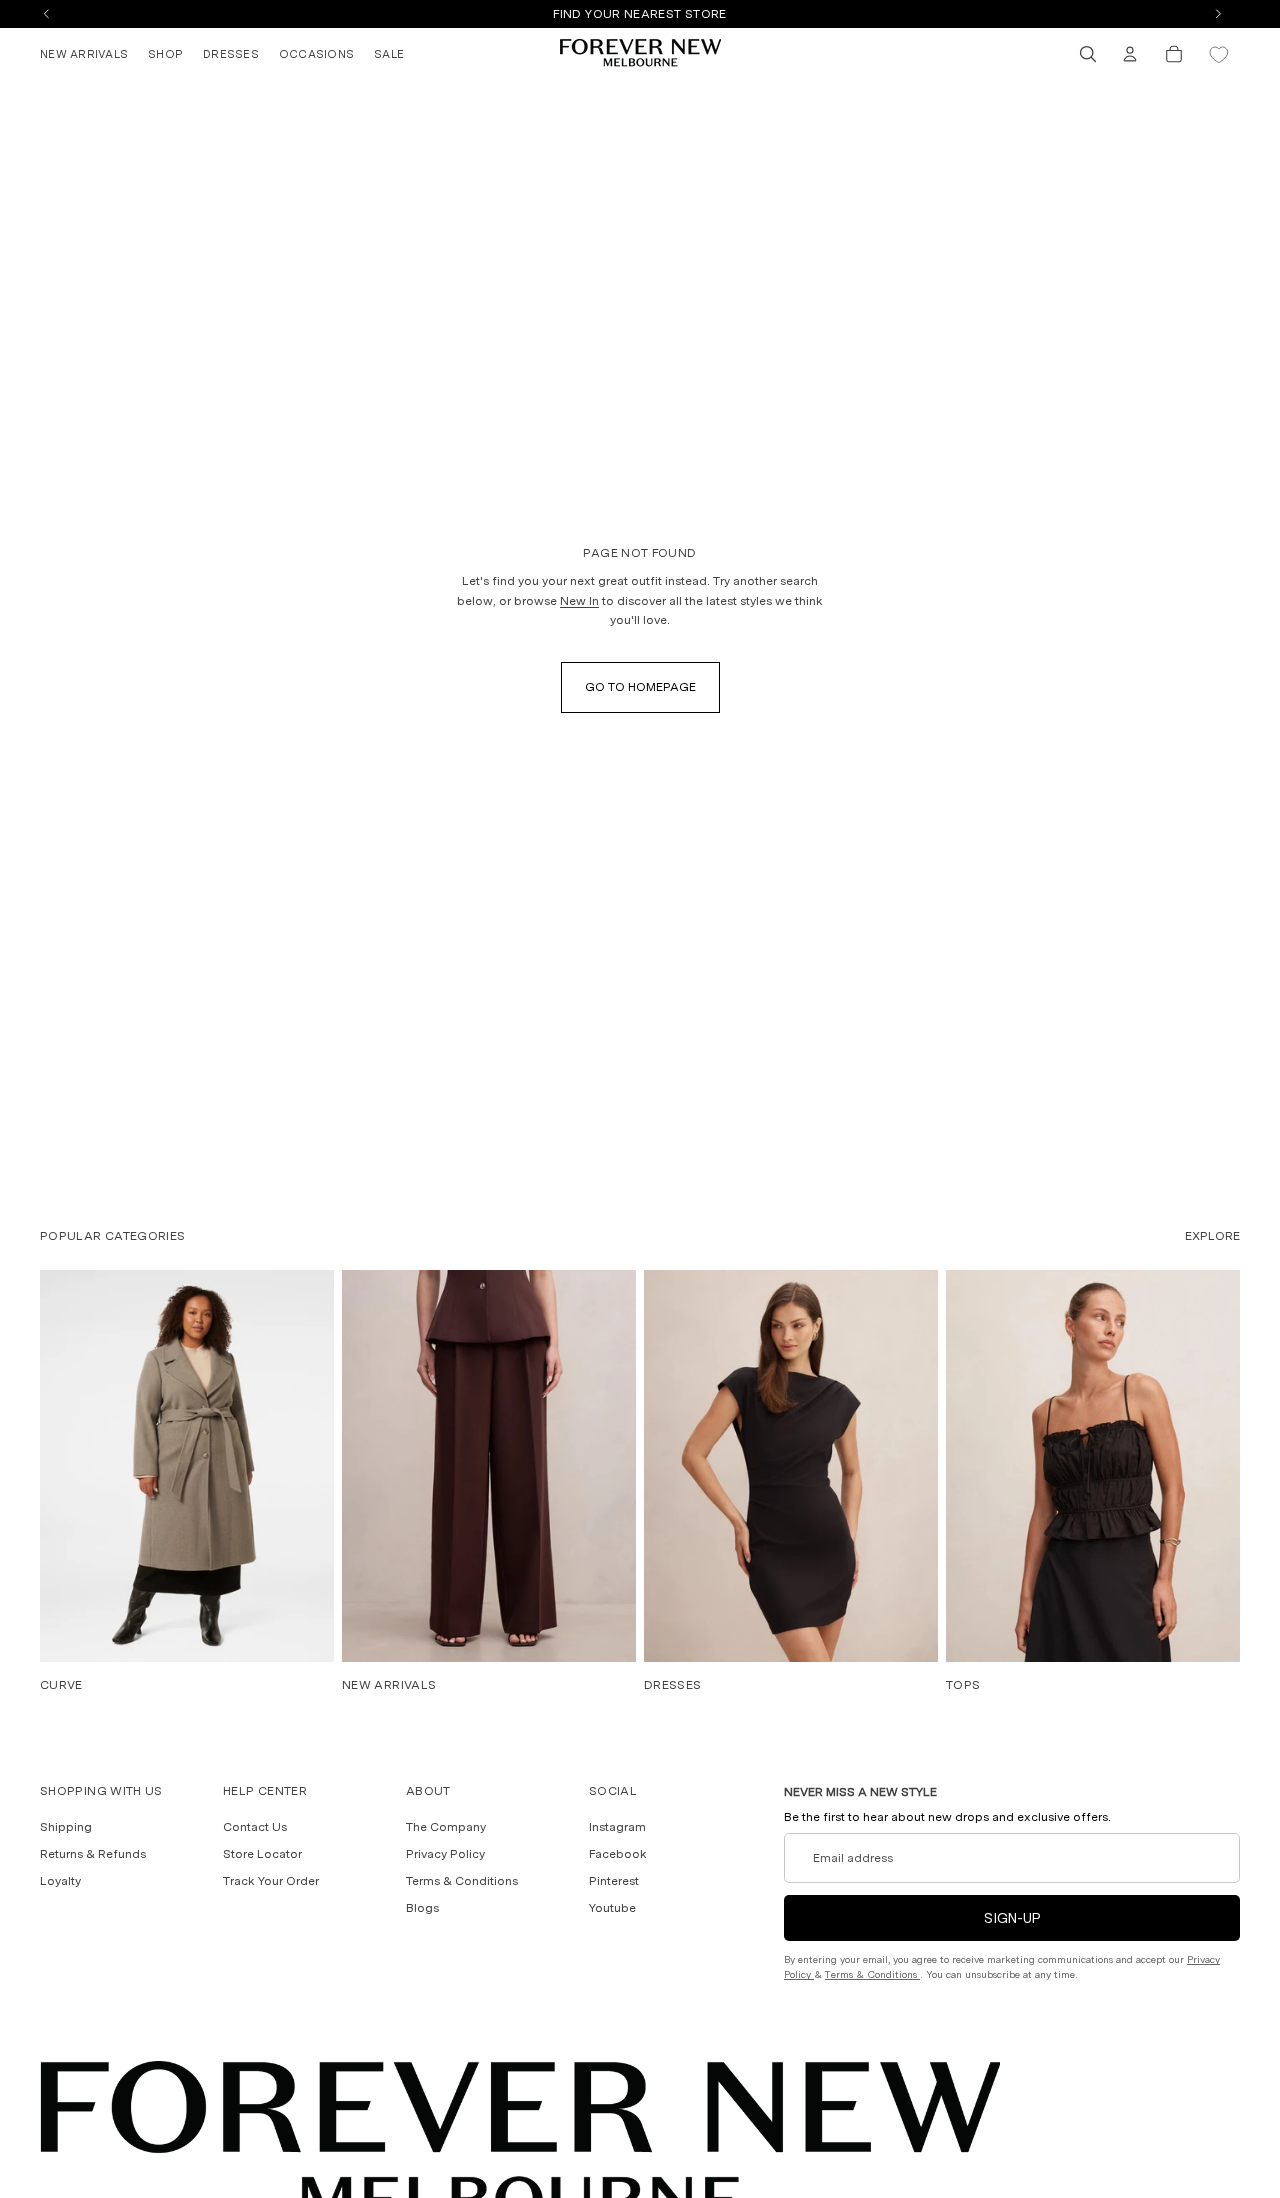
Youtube (612, 1908)
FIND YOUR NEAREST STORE (639, 14)
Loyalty (60, 1881)
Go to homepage (640, 687)
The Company (446, 1826)
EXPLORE (1212, 1236)
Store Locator (262, 1854)
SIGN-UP (1012, 1918)
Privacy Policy (445, 1854)
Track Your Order (271, 1881)
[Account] (1130, 54)
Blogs (422, 1908)
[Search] (1088, 54)
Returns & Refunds (93, 1854)
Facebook (618, 1854)
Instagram (617, 1826)
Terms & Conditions (462, 1881)
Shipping (66, 1826)
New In (579, 601)
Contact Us (255, 1826)
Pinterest (614, 1881)
